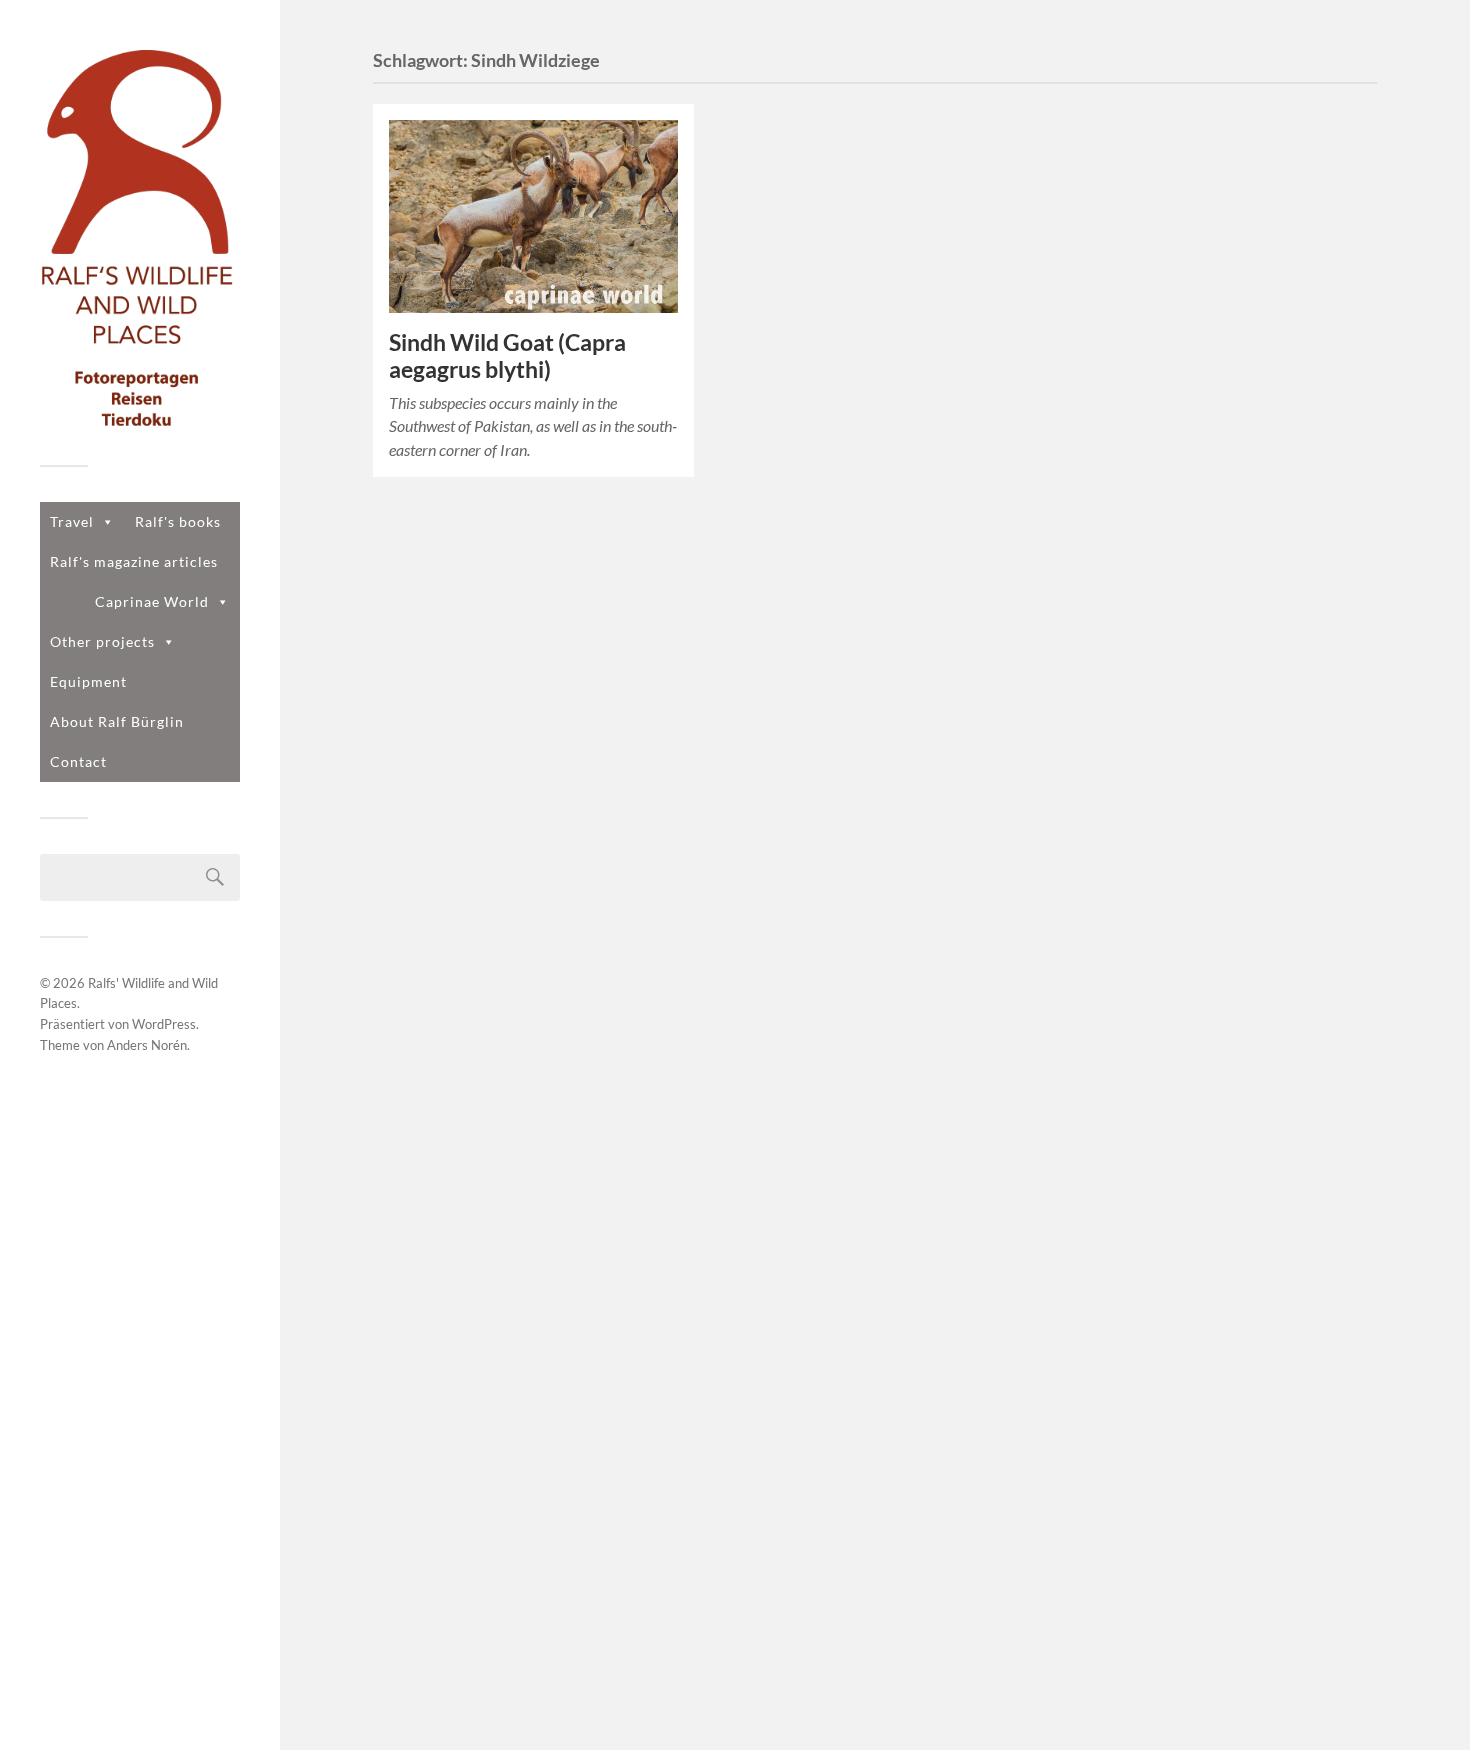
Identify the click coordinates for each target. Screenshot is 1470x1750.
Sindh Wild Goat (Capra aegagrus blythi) (507, 356)
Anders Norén (147, 1045)
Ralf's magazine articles (134, 561)
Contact (78, 761)
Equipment (88, 681)
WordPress (164, 1024)
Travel (72, 521)
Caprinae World (152, 601)
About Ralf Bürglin (117, 721)
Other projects (102, 641)
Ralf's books (178, 521)
